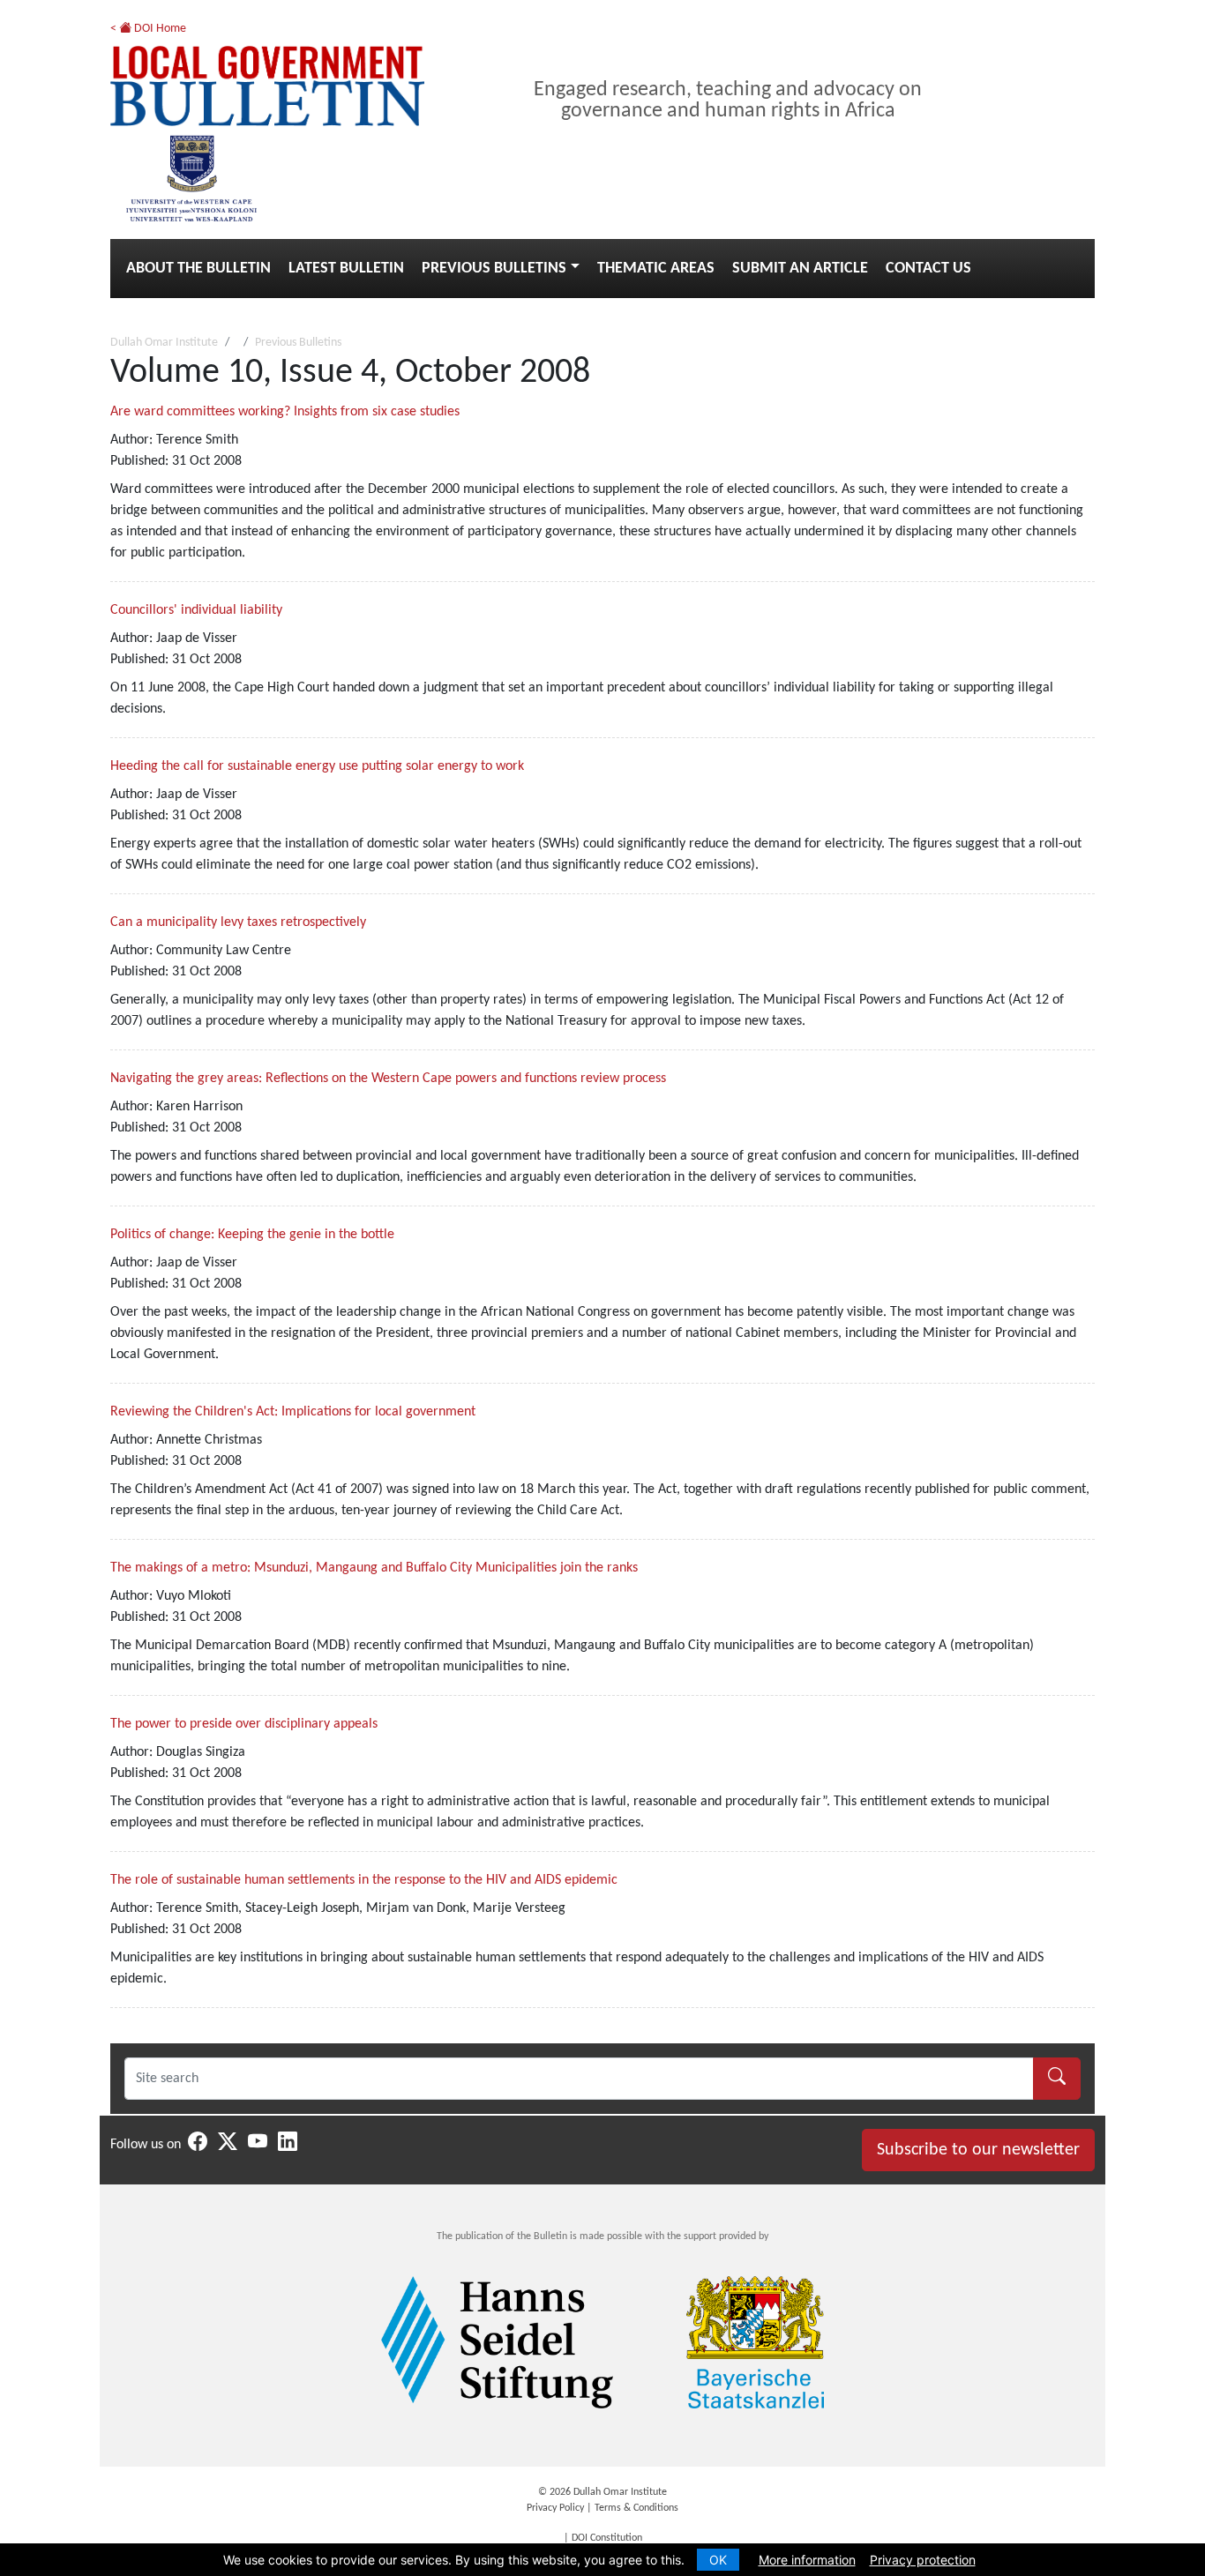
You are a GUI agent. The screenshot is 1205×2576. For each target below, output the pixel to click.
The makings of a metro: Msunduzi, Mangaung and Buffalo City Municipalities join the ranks (374, 1568)
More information (807, 2560)
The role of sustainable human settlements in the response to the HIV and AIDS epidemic (364, 1880)
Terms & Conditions (636, 2508)
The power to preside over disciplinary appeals (244, 1724)
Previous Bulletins (494, 269)
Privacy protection (923, 2560)
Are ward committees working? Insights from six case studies (285, 412)
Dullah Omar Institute (164, 343)
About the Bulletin (198, 269)
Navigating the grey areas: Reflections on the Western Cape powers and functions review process (388, 1079)
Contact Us (928, 269)
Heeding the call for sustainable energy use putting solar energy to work (317, 766)
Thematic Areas (656, 269)
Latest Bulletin (346, 269)
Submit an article (800, 269)
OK (718, 2560)
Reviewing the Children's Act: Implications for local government (293, 1412)
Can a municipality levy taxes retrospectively (238, 922)
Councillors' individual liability (196, 610)
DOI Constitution (607, 2538)
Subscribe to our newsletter (978, 2150)
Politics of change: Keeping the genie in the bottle (252, 1235)
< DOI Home (148, 29)
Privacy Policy (555, 2508)
